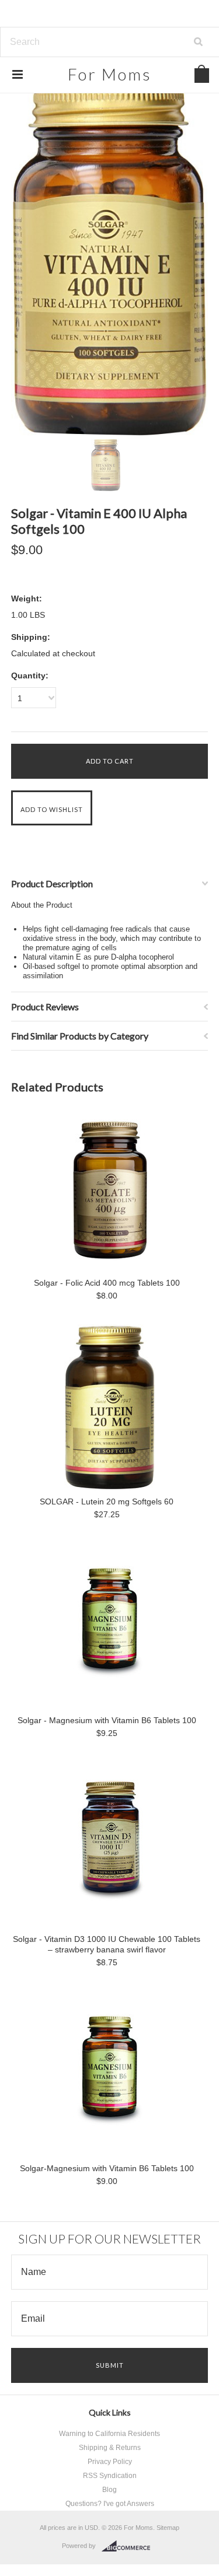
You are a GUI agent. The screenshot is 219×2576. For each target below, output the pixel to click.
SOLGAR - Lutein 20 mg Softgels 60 (107, 1501)
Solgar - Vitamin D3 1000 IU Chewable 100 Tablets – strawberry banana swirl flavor (107, 1944)
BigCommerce (129, 2546)
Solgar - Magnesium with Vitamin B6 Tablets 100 (107, 1720)
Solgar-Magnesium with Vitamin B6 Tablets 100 (107, 2168)
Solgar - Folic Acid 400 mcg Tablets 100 (107, 1283)
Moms (110, 74)
